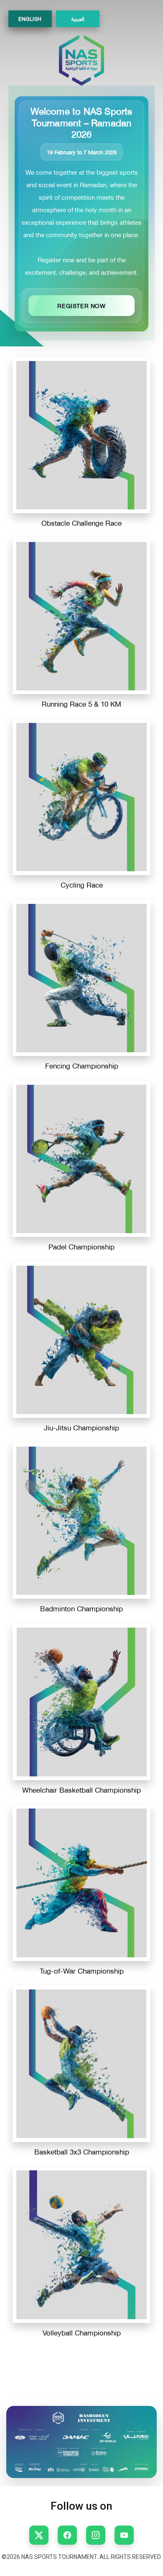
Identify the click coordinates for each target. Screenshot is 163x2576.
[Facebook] (67, 2535)
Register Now (81, 305)
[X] (39, 2535)
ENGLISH (30, 19)
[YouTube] (124, 2535)
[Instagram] (96, 2535)
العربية (78, 19)
